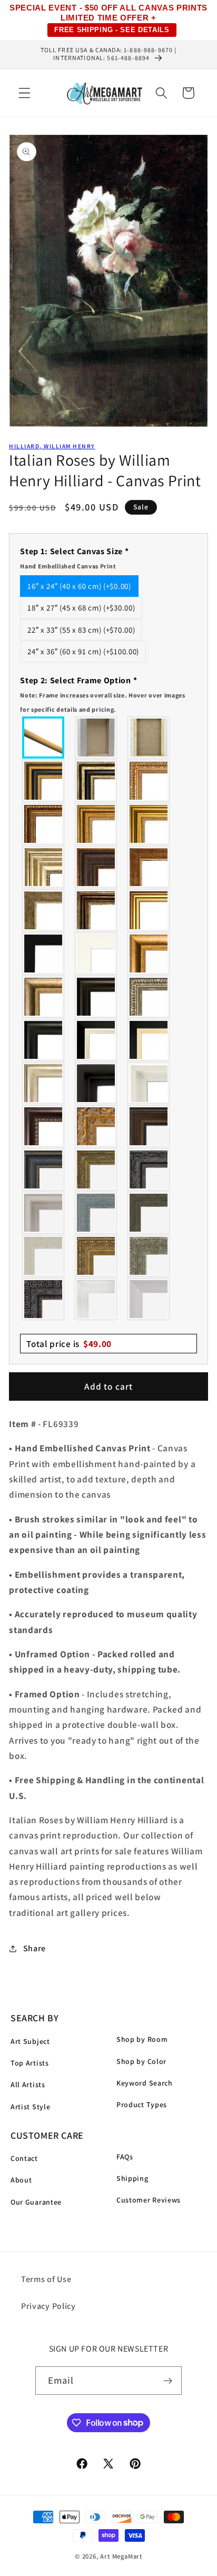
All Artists (28, 2085)
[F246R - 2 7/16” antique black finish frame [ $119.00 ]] (149, 1169)
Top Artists (30, 2063)
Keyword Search (145, 2083)
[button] (24, 93)
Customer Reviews (149, 2200)
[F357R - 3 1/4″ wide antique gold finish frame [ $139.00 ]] (149, 953)
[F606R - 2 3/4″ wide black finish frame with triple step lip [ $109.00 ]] (44, 1040)
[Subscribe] (168, 2381)
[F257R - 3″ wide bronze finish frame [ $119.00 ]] (96, 824)
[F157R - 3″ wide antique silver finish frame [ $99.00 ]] (44, 867)
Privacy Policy (48, 2306)
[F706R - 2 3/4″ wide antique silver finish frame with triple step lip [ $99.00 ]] (44, 1083)
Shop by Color (141, 2061)
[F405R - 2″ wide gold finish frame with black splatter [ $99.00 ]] (149, 910)
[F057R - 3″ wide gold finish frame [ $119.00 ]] (149, 824)
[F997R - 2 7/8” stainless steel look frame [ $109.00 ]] (96, 1299)
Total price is (69, 1344)
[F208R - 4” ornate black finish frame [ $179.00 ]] (44, 1299)
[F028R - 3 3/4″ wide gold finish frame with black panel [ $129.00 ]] (44, 781)
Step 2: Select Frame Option (103, 694)
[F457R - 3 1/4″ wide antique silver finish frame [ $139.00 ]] (44, 997)
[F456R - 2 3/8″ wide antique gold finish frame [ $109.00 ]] (149, 781)
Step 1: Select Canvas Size (74, 558)
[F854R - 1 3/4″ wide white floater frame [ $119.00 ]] (149, 1083)
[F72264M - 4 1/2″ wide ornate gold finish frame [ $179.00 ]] (96, 1126)
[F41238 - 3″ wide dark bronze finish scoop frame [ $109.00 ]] (44, 1126)
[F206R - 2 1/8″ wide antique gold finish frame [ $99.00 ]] (149, 867)
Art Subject (30, 2041)
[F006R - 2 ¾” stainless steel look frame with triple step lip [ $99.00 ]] (44, 1213)
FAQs (125, 2157)
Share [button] (34, 1948)
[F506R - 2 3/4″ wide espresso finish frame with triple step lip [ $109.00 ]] (96, 997)
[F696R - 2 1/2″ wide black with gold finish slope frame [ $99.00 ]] (149, 1040)
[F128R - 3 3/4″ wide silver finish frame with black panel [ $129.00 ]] (96, 781)
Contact (24, 2158)
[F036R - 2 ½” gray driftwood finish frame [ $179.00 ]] (96, 1213)
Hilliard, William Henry (52, 446)
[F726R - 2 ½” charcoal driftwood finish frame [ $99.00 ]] (149, 1213)
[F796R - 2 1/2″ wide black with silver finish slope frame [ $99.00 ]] (96, 1040)
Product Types (142, 2105)
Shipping (132, 2178)
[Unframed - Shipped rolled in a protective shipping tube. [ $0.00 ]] (44, 738)
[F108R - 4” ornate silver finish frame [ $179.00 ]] (149, 1256)
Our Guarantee (36, 2202)
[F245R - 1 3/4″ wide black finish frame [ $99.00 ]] (44, 953)
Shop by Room (142, 2039)
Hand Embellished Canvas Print (68, 566)
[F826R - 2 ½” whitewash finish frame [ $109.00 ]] (44, 1256)
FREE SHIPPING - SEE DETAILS (112, 30)
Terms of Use (46, 2279)
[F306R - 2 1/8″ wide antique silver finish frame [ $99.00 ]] (44, 910)
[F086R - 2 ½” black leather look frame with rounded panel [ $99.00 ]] (44, 1169)
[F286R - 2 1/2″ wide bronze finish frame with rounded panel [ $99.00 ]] (96, 910)
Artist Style (30, 2107)
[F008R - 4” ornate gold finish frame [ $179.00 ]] (96, 1256)
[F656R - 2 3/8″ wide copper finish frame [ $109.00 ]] (44, 824)
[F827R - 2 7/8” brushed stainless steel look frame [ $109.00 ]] (149, 1299)
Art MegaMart (121, 2556)
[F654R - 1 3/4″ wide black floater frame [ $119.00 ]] (96, 1083)
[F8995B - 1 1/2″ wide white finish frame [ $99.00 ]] (96, 953)
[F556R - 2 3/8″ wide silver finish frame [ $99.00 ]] (149, 997)
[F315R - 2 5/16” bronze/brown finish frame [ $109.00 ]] (149, 1126)
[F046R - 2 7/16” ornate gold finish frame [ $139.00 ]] (96, 1169)
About (21, 2180)
